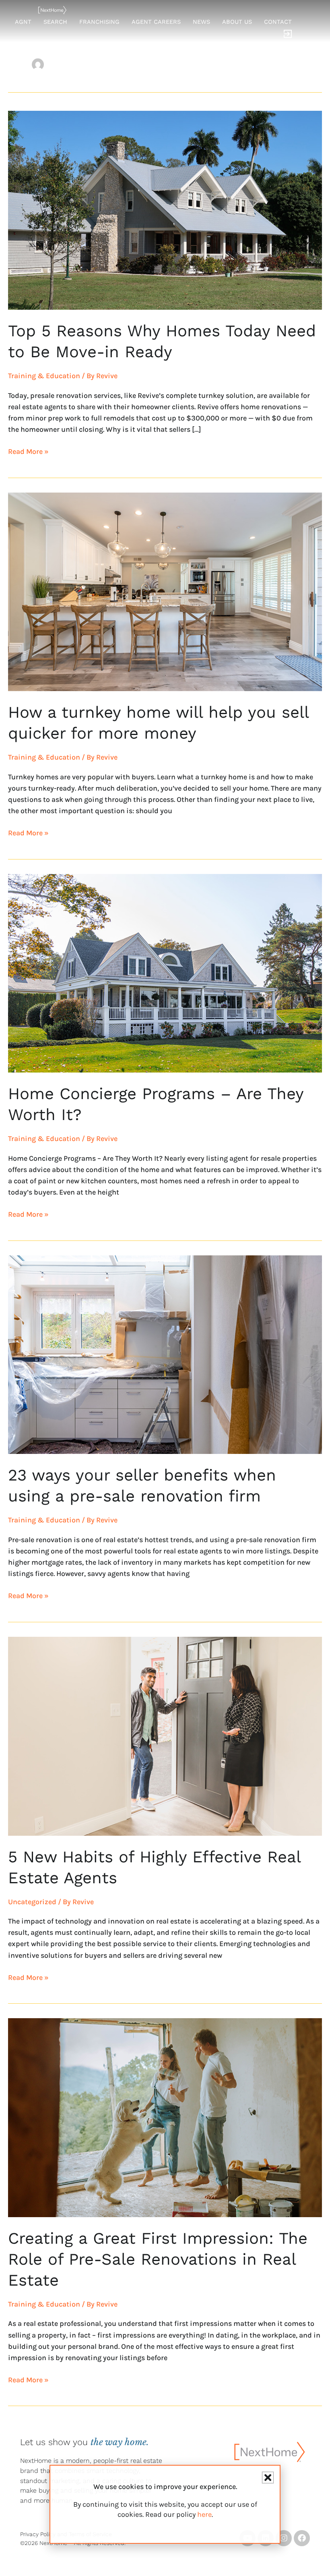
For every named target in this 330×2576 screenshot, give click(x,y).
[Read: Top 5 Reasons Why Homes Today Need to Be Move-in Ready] (165, 210)
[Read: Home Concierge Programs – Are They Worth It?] (165, 973)
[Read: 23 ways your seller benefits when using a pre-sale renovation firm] (165, 1354)
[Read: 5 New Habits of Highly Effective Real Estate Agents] (165, 1735)
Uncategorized (32, 1902)
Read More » (28, 451)
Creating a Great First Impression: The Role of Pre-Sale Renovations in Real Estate (158, 2259)
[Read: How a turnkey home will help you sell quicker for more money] (165, 591)
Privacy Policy (38, 2534)
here (204, 2514)
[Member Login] (288, 35)
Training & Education (44, 376)
